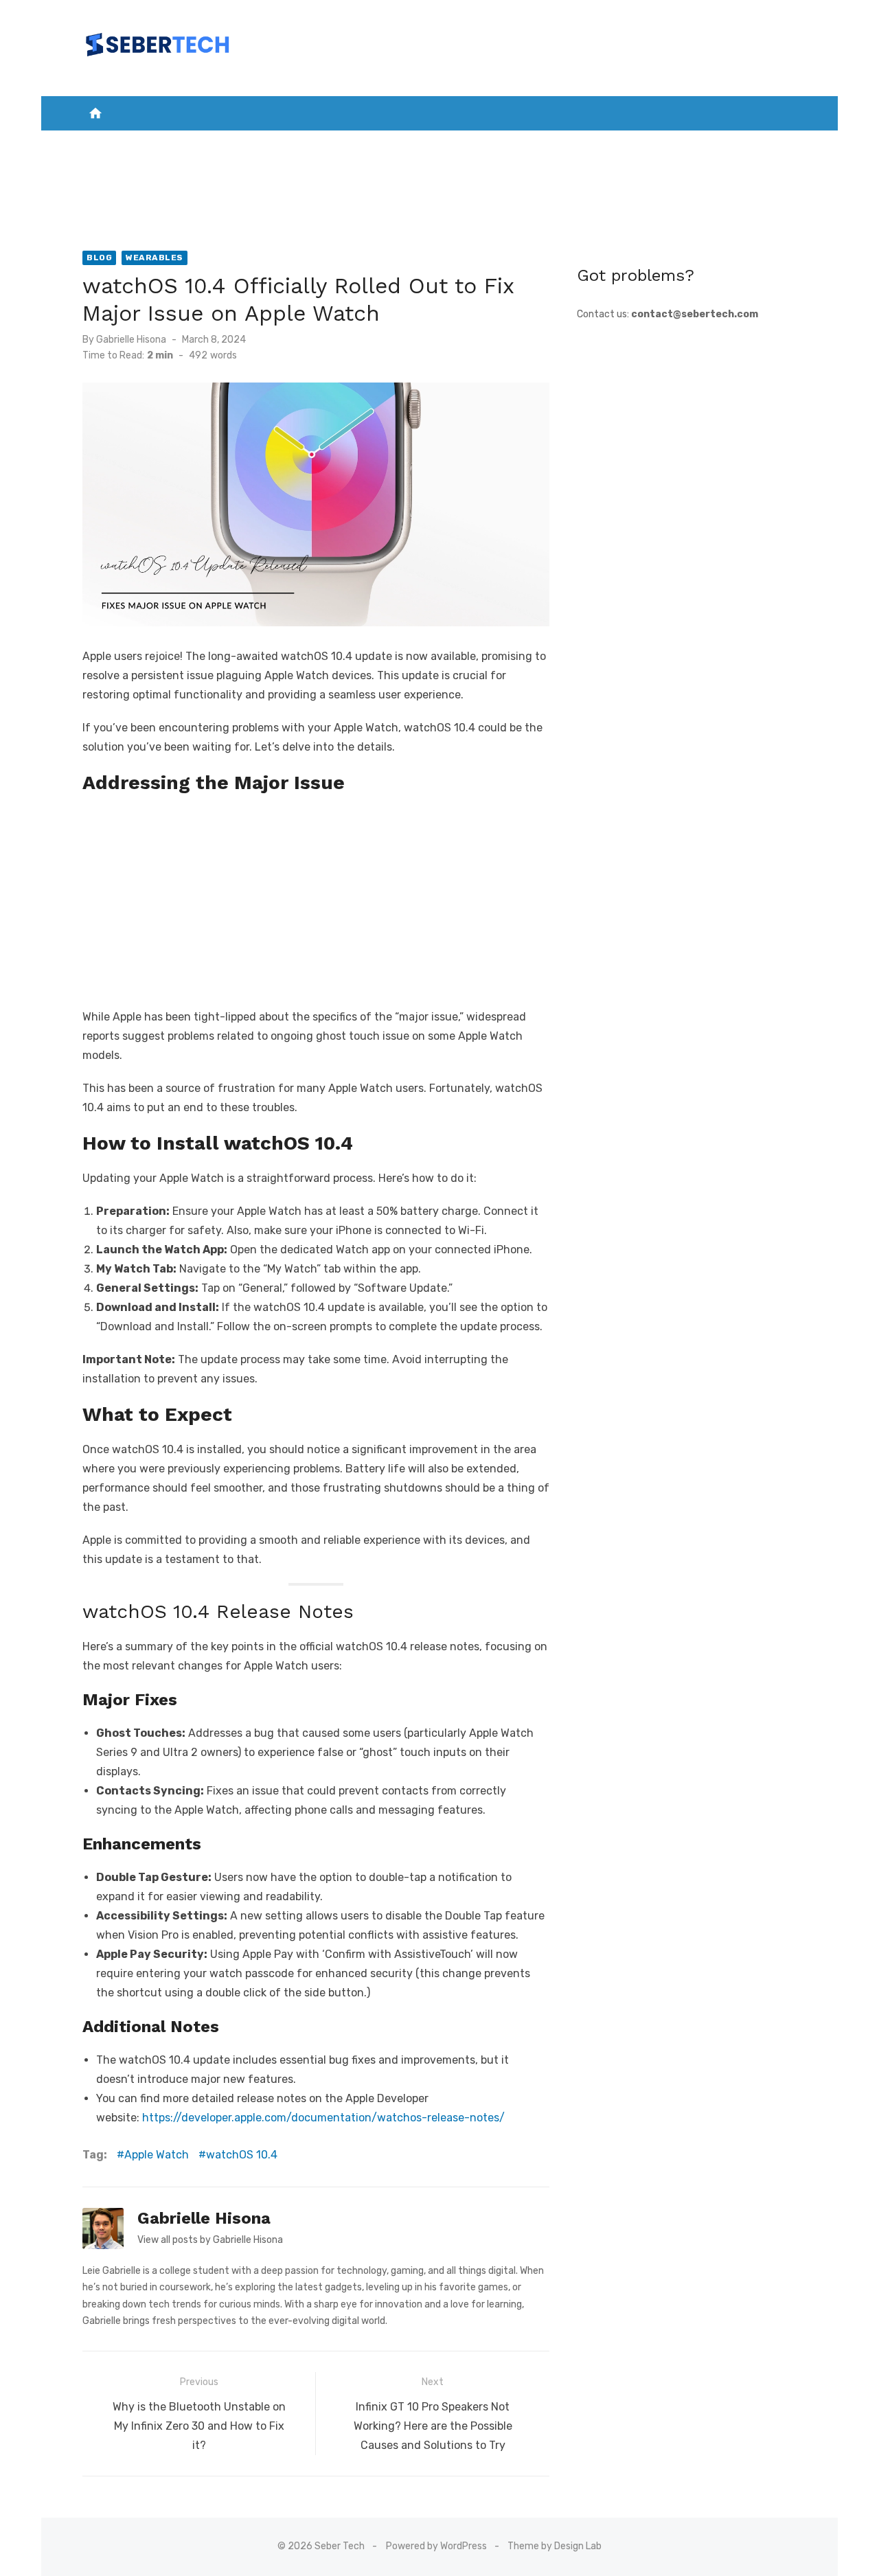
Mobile (233, 145)
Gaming (451, 145)
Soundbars (439, 179)
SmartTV (391, 145)
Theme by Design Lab (555, 2546)
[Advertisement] (316, 898)
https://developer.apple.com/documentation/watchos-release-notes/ (323, 2118)
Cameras (580, 145)
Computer (648, 145)
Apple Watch (157, 2155)
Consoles (513, 145)
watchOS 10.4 (242, 2155)
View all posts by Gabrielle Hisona (210, 2240)
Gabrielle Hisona (131, 340)
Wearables (723, 145)
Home (140, 145)
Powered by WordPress (436, 2546)
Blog (99, 258)
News (184, 145)
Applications (314, 145)
